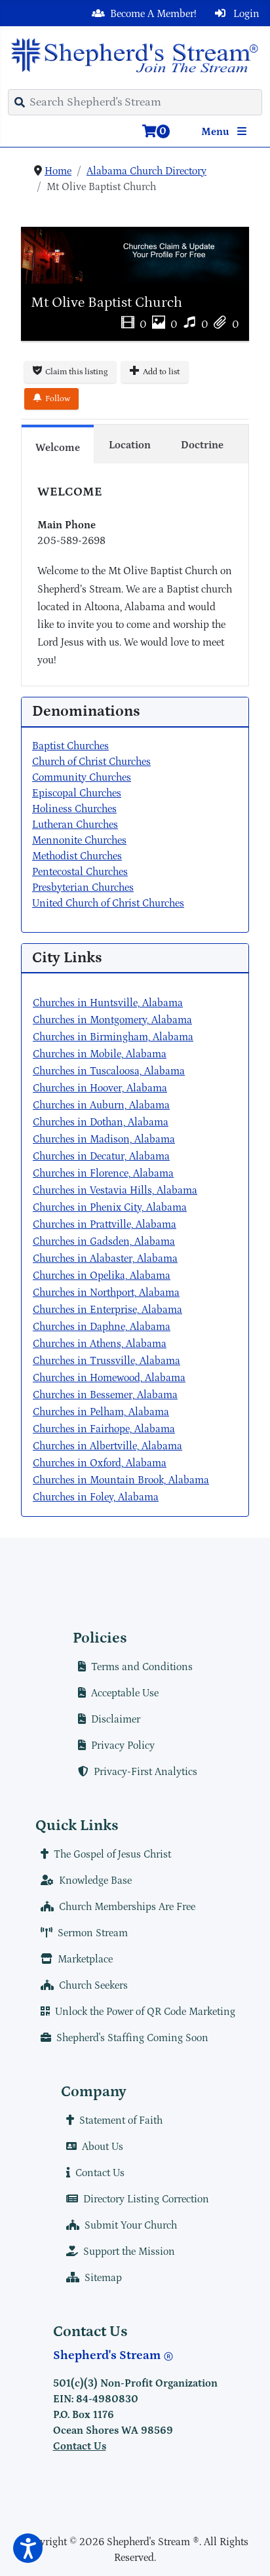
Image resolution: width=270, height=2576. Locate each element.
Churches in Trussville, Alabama (106, 1361)
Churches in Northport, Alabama (106, 1293)
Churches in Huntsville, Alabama (108, 1003)
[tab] (58, 444)
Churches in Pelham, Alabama (101, 1412)
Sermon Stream (93, 1933)
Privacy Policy (123, 1746)
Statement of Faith (121, 2120)
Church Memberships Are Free (127, 1907)
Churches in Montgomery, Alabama (112, 1020)
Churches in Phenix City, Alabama (110, 1207)
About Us (103, 2147)
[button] (28, 2548)
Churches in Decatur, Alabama (101, 1156)
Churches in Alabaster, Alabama (105, 1259)
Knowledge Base (95, 1881)
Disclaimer (116, 1719)
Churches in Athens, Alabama (100, 1344)
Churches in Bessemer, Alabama (105, 1395)
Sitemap (103, 2278)
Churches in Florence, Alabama (103, 1173)
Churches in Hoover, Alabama (100, 1088)
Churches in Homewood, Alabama (109, 1378)
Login (245, 14)
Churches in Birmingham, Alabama (113, 1037)
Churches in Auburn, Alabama (101, 1105)
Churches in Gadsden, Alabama (104, 1241)
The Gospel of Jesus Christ (112, 1854)
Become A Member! (153, 14)
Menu (217, 132)
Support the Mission (129, 2252)
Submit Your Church (131, 2225)
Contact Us (100, 2173)
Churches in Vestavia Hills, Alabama (115, 1190)
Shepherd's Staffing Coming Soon (132, 2038)
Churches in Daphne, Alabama (102, 1327)
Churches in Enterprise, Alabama (107, 1310)
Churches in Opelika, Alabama (102, 1276)
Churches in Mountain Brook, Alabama (121, 1480)
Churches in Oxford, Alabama (100, 1463)
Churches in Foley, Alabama (96, 1497)
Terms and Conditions (142, 1667)
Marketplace (85, 1959)
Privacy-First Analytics (145, 1772)
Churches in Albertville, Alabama (107, 1446)
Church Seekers (93, 1985)
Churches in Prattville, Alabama (105, 1224)
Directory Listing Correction (146, 2199)
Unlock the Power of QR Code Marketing (145, 2012)
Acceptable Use (125, 1693)
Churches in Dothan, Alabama (101, 1122)
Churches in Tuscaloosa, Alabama (109, 1071)
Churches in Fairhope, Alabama (104, 1429)
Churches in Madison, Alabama (104, 1139)
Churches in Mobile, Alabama (100, 1054)
